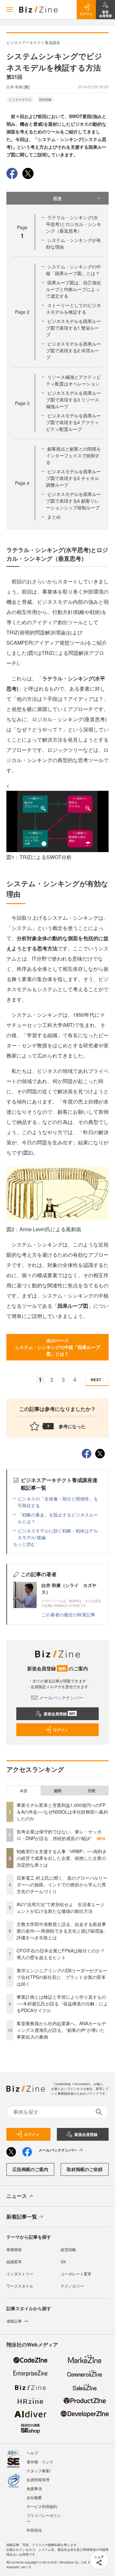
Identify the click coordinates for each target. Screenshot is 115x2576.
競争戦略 (45, 100)
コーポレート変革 (76, 2274)
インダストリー (20, 2274)
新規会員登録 (60, 1714)
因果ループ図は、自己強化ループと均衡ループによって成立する (73, 289)
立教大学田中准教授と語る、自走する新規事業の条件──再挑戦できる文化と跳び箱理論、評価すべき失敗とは (62, 1931)
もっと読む (24, 1544)
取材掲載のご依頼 (85, 2169)
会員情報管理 (38, 2479)
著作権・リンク (40, 2462)
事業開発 (14, 2249)
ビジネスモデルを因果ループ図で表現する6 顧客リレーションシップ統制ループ (73, 501)
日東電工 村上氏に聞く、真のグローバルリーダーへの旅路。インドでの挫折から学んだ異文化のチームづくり (62, 1884)
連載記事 (14, 2321)
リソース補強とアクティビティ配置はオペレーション (73, 380)
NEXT (96, 1380)
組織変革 (14, 2261)
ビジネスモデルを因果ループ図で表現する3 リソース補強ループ (73, 400)
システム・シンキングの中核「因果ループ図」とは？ (73, 270)
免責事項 (34, 2488)
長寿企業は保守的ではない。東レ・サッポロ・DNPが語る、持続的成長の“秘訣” (59, 1835)
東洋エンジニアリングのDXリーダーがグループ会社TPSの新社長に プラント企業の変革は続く (62, 1977)
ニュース (17, 2196)
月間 (91, 1791)
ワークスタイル (20, 2286)
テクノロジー (72, 2286)
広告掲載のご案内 (30, 2169)
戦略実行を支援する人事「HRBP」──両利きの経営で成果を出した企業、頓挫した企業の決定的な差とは (62, 1858)
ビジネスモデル (20, 100)
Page (22, 312)
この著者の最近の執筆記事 (68, 1614)
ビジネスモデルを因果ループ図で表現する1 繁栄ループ (73, 328)
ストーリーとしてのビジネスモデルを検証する (73, 308)
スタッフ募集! (38, 2471)
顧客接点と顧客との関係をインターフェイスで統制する (73, 455)
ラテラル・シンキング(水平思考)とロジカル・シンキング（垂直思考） (74, 224)
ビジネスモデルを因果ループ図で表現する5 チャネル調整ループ (73, 478)
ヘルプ (32, 2453)
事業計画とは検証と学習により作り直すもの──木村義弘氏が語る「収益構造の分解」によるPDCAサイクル (62, 2003)
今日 (24, 1791)
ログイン (61, 1730)
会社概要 (34, 2497)
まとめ (54, 517)
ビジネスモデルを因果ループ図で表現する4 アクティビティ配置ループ (73, 422)
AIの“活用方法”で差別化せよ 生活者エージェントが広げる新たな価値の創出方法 (61, 1908)
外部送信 (34, 2530)
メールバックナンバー (61, 1697)
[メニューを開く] (10, 10)
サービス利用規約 (42, 2506)
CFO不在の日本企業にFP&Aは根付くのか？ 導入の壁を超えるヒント (63, 1954)
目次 (57, 198)
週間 (57, 1791)
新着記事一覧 (22, 2217)
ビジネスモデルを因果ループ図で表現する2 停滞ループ (73, 350)
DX (63, 2261)
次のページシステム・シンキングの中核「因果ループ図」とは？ (57, 1347)
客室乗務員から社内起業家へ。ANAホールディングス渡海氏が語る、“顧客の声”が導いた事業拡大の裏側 (61, 2030)
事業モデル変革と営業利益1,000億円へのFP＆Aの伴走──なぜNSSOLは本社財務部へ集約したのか (62, 1812)
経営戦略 (68, 2249)
